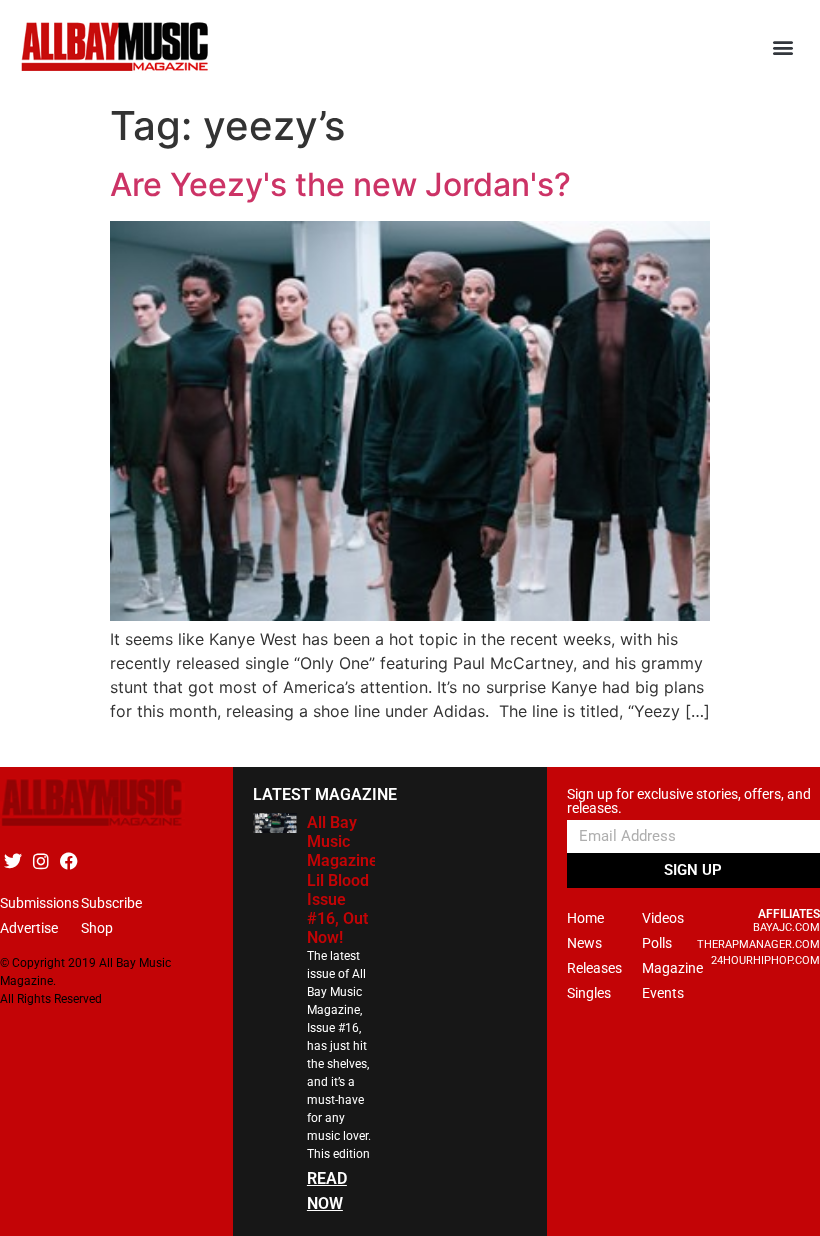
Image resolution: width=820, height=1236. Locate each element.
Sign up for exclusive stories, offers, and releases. (689, 801)
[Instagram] (40, 860)
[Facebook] (68, 860)
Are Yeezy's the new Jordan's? (340, 184)
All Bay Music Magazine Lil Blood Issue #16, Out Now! (342, 880)
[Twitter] (12, 860)
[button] (783, 47)
